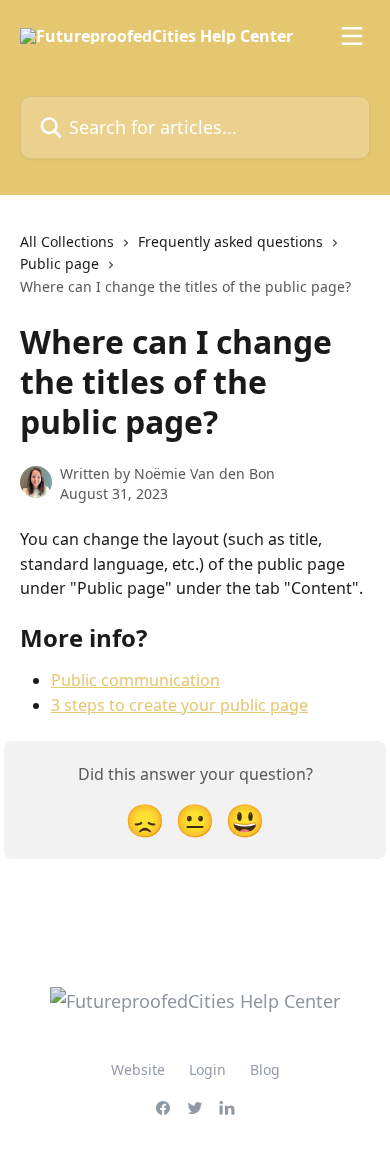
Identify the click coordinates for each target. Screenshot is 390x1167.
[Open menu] (352, 36)
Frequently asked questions (230, 241)
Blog (265, 1069)
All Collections (67, 241)
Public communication (135, 680)
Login (207, 1069)
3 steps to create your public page (179, 705)
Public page (59, 263)
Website (138, 1069)
